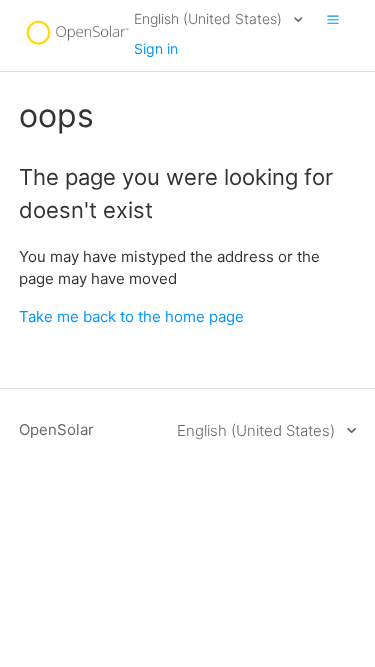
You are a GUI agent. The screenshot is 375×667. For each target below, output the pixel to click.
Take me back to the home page (131, 316)
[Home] (77, 45)
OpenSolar (56, 429)
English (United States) (210, 18)
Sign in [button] (156, 48)
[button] (333, 19)
